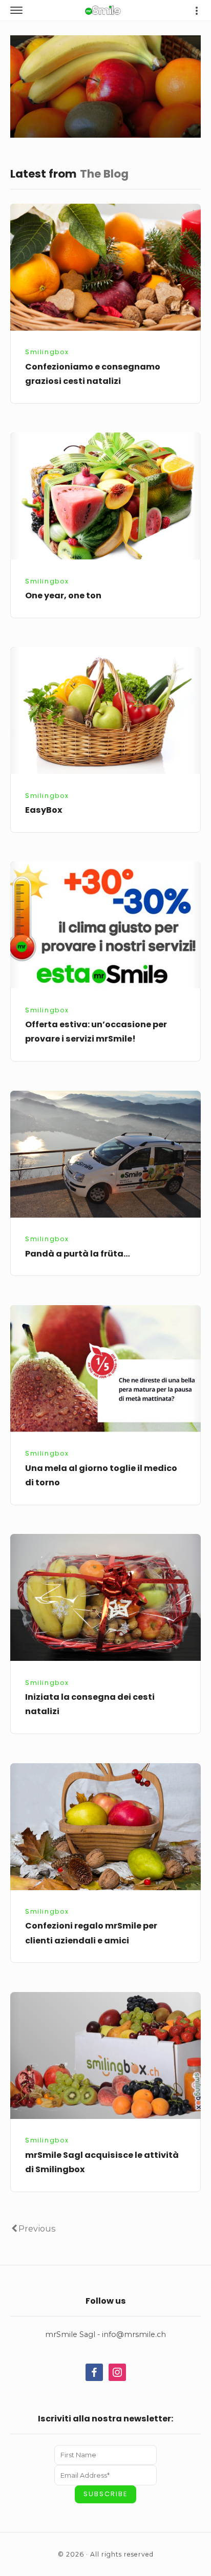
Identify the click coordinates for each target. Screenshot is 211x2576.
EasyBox (44, 810)
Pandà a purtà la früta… (78, 1254)
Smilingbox (47, 352)
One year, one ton (63, 596)
